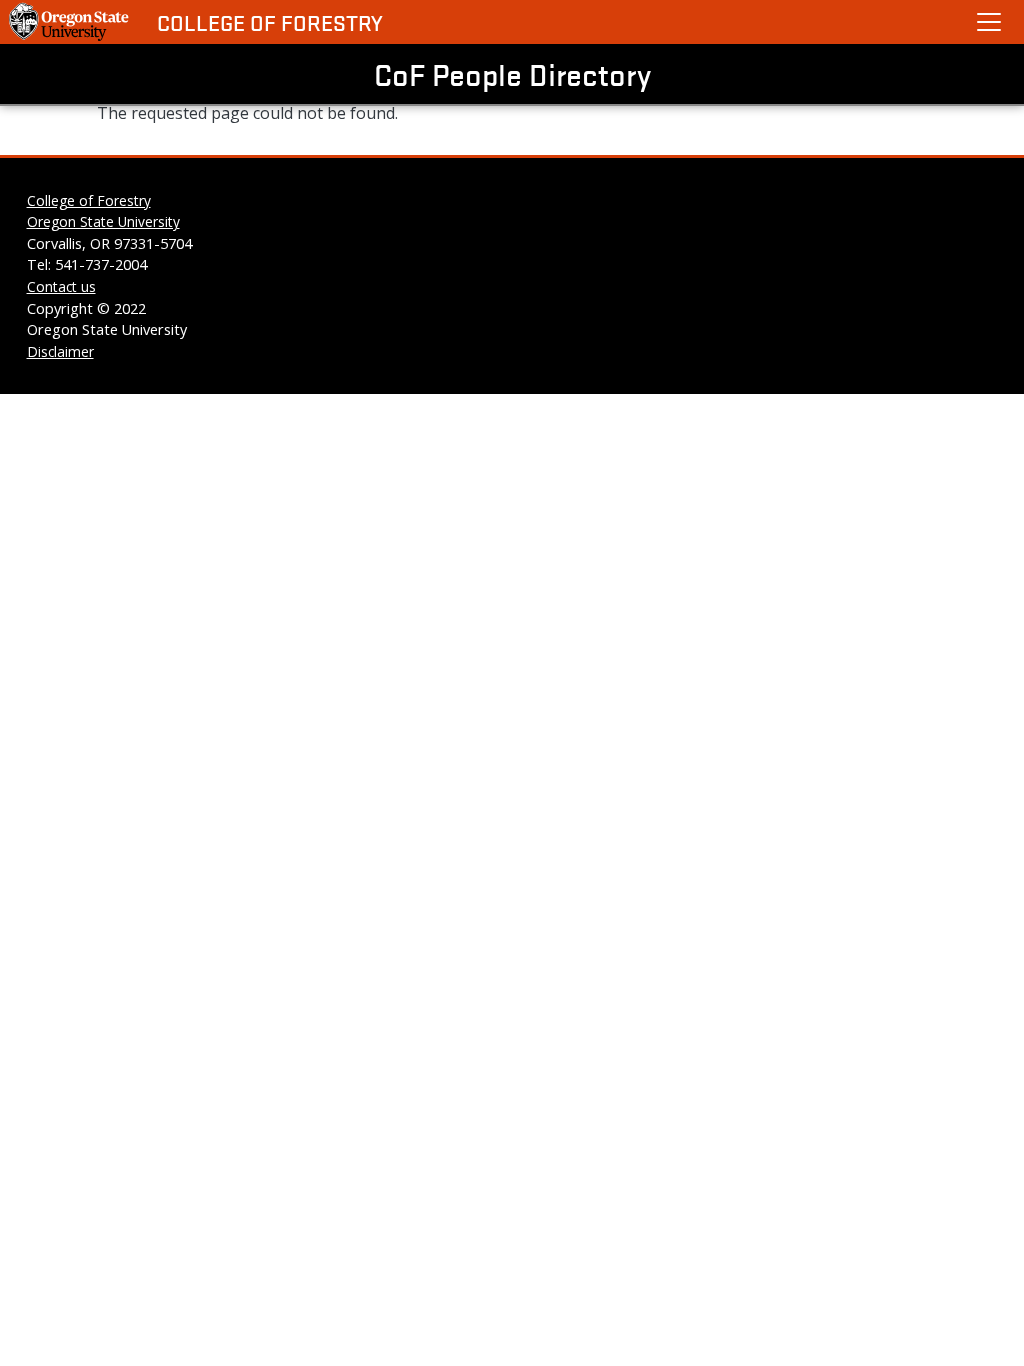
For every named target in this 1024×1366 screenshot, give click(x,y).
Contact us (61, 286)
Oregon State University (103, 221)
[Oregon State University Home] (70, 22)
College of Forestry (270, 22)
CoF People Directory (512, 74)
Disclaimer (60, 351)
